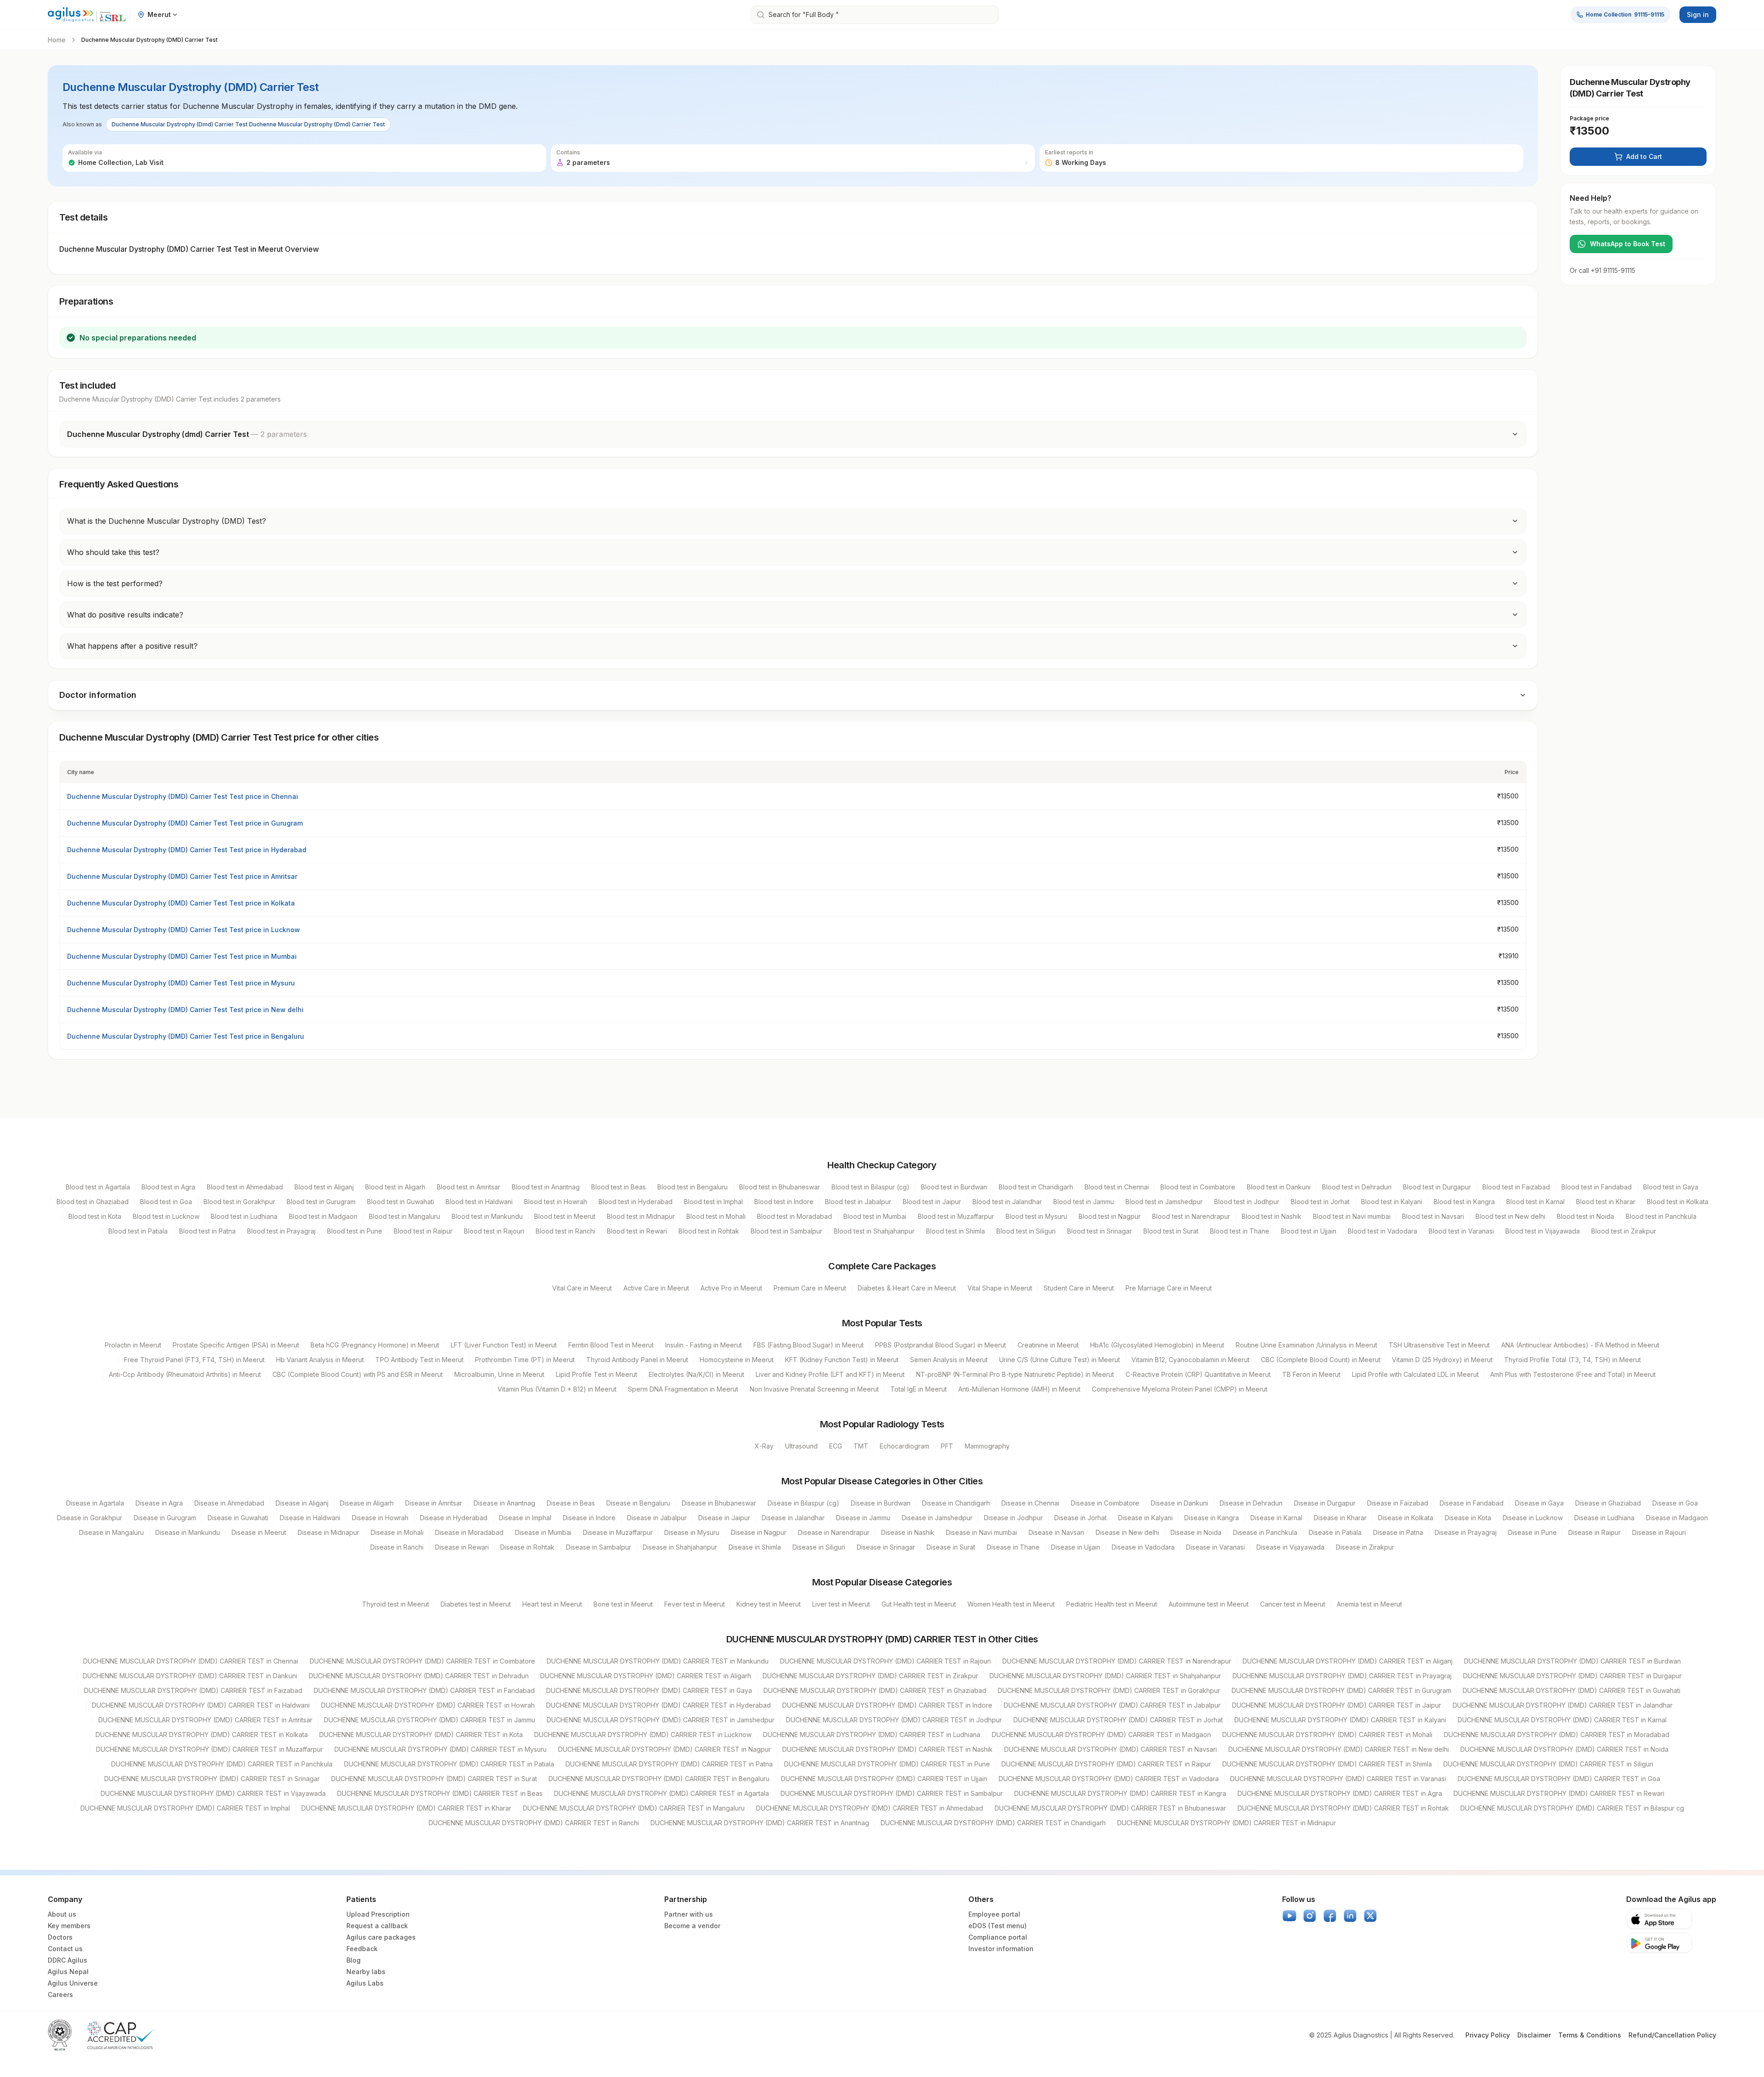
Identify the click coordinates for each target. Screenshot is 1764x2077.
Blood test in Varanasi (1461, 1231)
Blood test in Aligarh (395, 1187)
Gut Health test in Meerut (919, 1604)
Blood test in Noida (1586, 1216)
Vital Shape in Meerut (1000, 1288)
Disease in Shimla (755, 1547)
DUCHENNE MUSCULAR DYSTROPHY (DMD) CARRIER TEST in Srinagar (212, 1779)
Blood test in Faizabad (1516, 1187)
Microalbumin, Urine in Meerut (499, 1374)
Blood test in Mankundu (487, 1216)
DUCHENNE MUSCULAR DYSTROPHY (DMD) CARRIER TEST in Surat (434, 1779)
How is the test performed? (115, 583)
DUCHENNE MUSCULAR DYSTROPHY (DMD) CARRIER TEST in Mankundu (658, 1661)
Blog (353, 1960)
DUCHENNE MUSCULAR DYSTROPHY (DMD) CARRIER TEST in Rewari (1559, 1793)
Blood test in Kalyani (1392, 1202)
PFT (947, 1446)
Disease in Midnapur (328, 1532)
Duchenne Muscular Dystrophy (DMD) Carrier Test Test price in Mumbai (182, 956)
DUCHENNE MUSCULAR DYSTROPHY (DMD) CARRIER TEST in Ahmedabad (870, 1808)
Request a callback (377, 1926)
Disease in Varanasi (1216, 1547)
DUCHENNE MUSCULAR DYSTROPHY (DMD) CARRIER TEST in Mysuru (441, 1749)
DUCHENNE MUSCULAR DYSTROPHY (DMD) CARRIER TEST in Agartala (661, 1793)
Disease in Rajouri (1659, 1532)
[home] (87, 15)
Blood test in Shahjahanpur (874, 1231)
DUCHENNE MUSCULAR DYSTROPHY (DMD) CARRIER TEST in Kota (421, 1735)
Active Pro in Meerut (731, 1288)
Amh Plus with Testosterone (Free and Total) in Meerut (1573, 1374)
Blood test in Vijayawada (1543, 1231)
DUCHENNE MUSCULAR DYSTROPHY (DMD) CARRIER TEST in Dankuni (190, 1676)
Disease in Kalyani (1145, 1518)
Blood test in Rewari (637, 1231)
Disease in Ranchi (397, 1547)
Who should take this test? (113, 552)
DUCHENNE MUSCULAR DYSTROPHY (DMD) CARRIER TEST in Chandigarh (993, 1823)
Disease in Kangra (1212, 1518)
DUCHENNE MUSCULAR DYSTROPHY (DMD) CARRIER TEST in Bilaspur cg (1572, 1808)
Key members (69, 1926)
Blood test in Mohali (716, 1216)
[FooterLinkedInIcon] (1350, 1916)
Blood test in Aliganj (324, 1187)
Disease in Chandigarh (956, 1503)
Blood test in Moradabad (794, 1216)
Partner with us (689, 1914)
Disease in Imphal (525, 1518)
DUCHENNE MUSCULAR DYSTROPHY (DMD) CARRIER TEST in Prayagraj (1342, 1676)
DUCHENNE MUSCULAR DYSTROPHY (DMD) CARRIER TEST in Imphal (185, 1808)
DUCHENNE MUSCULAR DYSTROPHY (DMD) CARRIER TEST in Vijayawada (213, 1793)
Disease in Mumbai (543, 1532)
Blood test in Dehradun (1357, 1187)
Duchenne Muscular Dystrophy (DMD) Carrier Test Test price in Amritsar (182, 876)
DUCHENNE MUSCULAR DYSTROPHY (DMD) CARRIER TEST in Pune (887, 1764)
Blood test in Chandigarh (1036, 1187)
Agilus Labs (365, 1983)
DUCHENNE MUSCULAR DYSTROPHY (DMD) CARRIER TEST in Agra (1340, 1793)
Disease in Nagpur (759, 1532)
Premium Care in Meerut (810, 1288)
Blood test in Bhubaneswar (780, 1187)
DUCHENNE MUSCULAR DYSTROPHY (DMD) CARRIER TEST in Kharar (406, 1808)
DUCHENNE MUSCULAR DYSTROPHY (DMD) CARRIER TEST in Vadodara (1109, 1779)
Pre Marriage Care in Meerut (1169, 1288)
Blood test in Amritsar (469, 1187)
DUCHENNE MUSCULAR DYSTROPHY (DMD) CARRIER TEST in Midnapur (1227, 1823)
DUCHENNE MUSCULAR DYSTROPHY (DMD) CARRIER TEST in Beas (440, 1793)
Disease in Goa (1675, 1503)
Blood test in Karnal (1535, 1202)
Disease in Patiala (1335, 1532)
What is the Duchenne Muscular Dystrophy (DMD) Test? (167, 521)
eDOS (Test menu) (998, 1926)
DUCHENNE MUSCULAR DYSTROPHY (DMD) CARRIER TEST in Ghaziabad (875, 1690)
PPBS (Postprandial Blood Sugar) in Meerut (941, 1345)
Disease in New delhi (1127, 1532)
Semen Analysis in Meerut (949, 1360)
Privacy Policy (1488, 2035)
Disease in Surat (951, 1547)
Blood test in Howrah (556, 1202)
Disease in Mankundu (188, 1532)
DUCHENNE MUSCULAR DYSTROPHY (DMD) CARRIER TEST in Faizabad (193, 1690)
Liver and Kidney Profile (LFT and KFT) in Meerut (830, 1374)
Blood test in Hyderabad (636, 1202)
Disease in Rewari (462, 1547)
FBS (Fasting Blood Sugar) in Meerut (808, 1345)
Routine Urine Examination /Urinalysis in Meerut (1306, 1345)
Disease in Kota (1468, 1518)
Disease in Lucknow (1533, 1518)
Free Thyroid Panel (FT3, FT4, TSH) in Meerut (194, 1360)
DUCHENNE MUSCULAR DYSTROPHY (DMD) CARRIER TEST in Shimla (1327, 1764)
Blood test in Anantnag (546, 1187)
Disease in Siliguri (819, 1547)
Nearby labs (366, 1972)
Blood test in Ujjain (1309, 1231)
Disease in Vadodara (1143, 1547)
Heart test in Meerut (552, 1604)
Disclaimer (1534, 2035)
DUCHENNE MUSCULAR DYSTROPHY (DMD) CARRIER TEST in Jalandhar (1563, 1705)
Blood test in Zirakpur (1624, 1231)
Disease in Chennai (1030, 1503)
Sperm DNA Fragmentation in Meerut (683, 1389)
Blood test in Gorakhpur (239, 1202)
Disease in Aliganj (302, 1503)
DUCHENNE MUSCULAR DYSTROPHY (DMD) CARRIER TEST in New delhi (1339, 1749)
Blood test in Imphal (713, 1202)
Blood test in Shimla (955, 1231)
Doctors (60, 1937)
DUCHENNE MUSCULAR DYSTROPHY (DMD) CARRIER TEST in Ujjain (884, 1779)
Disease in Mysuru (692, 1532)
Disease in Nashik (908, 1532)
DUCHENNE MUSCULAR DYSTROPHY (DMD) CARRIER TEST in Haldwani (201, 1705)
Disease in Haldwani (310, 1518)
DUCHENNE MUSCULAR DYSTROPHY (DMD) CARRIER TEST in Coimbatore (422, 1661)
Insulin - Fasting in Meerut (704, 1345)
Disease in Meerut (259, 1532)
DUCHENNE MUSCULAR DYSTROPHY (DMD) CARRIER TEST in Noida (1564, 1749)
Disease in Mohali (397, 1532)
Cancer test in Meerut (1293, 1604)
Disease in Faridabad (1472, 1503)
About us (62, 1914)
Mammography (987, 1446)
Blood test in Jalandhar (1007, 1202)
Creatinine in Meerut (1048, 1345)
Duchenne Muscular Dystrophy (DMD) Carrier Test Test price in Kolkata (181, 903)
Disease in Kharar (1340, 1518)
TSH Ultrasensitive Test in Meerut (1439, 1345)
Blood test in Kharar (1606, 1202)
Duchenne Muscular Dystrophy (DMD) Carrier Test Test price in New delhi (185, 1010)
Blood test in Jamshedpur (1164, 1202)
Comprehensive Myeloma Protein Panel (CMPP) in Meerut (1180, 1389)
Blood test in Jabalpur (858, 1202)
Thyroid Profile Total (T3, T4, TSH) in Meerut (1572, 1360)
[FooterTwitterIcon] (1370, 1916)
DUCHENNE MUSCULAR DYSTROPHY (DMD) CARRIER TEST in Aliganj (1348, 1661)
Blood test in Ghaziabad (93, 1202)
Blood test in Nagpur (1110, 1216)
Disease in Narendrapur (834, 1532)
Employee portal (994, 1914)
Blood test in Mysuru (1036, 1216)
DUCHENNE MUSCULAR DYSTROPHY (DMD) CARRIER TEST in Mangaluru (634, 1808)
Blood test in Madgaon (323, 1216)
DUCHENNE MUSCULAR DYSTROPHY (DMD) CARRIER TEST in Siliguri (1548, 1764)
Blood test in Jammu (1084, 1202)
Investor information (1001, 1949)
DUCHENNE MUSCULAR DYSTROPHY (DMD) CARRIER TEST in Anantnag (760, 1823)
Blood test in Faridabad (1597, 1187)
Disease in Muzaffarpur (618, 1532)
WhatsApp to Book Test (1628, 244)
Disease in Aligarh (367, 1503)
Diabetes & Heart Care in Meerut (907, 1288)
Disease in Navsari (1056, 1532)
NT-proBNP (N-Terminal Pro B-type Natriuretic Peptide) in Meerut (1015, 1374)
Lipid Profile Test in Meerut (596, 1374)
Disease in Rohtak (527, 1547)
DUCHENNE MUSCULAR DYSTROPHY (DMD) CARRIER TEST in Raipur (1106, 1764)
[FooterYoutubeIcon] (1289, 1916)
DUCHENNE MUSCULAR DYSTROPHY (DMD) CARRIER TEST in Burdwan (1572, 1661)
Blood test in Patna (207, 1231)
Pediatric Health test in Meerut (1112, 1604)
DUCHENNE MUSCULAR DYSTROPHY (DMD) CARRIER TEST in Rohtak (1343, 1808)
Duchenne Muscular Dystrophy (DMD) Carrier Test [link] (150, 40)
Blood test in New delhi (1510, 1216)
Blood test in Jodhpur (1247, 1202)
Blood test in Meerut (565, 1216)
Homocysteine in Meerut (737, 1360)
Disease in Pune (1532, 1532)
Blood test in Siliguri (1026, 1231)
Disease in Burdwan (881, 1503)
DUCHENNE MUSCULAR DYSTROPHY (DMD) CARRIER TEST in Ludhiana (872, 1735)
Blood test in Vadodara (1382, 1231)
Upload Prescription (378, 1914)
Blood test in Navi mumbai (1352, 1216)
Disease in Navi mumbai (981, 1532)
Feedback (362, 1949)
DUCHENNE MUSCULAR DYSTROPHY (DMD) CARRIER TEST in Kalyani (1340, 1720)
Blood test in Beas (619, 1187)
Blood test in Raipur (423, 1231)
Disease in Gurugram (165, 1518)
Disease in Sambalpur (599, 1547)
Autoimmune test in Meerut (1209, 1604)
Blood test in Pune (355, 1231)
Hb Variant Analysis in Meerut (320, 1360)
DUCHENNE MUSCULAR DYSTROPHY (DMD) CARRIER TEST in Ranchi (534, 1823)
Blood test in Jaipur (932, 1202)
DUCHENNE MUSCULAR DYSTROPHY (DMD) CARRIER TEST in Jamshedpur (661, 1720)
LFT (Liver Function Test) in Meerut (504, 1345)
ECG (836, 1446)
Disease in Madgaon (1677, 1518)
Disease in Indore (589, 1518)
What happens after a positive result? (132, 646)
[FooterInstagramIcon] (1310, 1916)
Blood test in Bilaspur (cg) (871, 1187)
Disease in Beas (571, 1503)
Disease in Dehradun (1251, 1503)
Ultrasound (801, 1446)
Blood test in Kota (95, 1216)
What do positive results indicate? (125, 615)
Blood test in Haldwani (479, 1202)
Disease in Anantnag (504, 1503)
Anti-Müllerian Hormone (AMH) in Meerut (1019, 1389)
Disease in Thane (1013, 1547)
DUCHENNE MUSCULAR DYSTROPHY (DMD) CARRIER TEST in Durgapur (1572, 1676)
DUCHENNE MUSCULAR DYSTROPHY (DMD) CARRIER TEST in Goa (1559, 1779)
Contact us (65, 1949)
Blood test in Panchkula (1661, 1216)
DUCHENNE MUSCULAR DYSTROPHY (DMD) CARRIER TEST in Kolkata (202, 1735)
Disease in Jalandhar (793, 1518)
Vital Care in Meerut (582, 1288)
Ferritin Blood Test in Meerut (611, 1345)
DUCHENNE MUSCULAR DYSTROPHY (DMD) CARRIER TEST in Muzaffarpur (209, 1749)
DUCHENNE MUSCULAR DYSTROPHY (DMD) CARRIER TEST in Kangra (1120, 1793)
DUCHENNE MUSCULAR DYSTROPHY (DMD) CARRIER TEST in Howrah (428, 1705)
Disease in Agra (159, 1503)
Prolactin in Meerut (133, 1345)
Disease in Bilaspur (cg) (803, 1503)
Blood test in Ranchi (565, 1231)
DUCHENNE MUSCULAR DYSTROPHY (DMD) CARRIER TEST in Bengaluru (659, 1779)
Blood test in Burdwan (954, 1187)
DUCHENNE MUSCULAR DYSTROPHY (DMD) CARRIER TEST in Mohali (1327, 1735)
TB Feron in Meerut (1311, 1374)
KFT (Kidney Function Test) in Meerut (842, 1360)
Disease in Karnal (1276, 1518)
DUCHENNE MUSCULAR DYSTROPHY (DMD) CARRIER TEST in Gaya (649, 1690)
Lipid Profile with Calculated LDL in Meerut (1415, 1374)
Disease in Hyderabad (454, 1518)
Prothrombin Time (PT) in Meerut (525, 1360)
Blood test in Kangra (1464, 1202)
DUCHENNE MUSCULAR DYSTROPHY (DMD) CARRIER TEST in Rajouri (885, 1661)
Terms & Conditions (1590, 2035)
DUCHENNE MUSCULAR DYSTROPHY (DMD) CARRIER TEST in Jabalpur (1112, 1705)
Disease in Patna (1398, 1532)
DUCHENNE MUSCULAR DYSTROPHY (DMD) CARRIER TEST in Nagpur (664, 1749)
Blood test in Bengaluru (693, 1187)
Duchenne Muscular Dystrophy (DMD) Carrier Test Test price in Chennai (183, 796)
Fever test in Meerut (695, 1604)
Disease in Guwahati (238, 1518)
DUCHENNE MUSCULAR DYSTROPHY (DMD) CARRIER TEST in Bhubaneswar (1110, 1808)
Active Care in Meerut (656, 1288)
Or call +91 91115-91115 (1603, 270)
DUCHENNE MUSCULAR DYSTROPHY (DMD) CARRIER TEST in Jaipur (1337, 1705)
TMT (861, 1446)
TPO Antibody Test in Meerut (419, 1360)
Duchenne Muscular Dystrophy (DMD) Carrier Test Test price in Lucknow (184, 930)
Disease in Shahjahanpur (680, 1547)
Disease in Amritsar (434, 1503)
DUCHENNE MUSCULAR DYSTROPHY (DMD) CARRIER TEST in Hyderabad (659, 1705)
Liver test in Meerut (841, 1604)
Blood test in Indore (784, 1202)
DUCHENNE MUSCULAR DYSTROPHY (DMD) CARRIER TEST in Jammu (430, 1720)
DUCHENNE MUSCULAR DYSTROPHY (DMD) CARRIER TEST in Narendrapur (1117, 1661)
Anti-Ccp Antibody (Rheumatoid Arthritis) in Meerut (185, 1374)
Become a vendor (692, 1926)
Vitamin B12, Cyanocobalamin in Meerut (1190, 1360)
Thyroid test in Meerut (396, 1604)
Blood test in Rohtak (709, 1231)
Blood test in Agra (168, 1187)
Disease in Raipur (1594, 1532)
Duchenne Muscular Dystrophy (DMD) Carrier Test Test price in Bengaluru (186, 1036)
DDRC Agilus (68, 1960)
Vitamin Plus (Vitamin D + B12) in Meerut (557, 1389)
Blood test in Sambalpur (786, 1231)
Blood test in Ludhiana (244, 1216)
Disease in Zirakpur (1365, 1547)
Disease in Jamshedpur (937, 1518)
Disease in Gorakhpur (90, 1518)
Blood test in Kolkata (1678, 1202)
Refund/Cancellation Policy (1672, 2035)
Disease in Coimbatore (1105, 1503)
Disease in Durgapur (1325, 1503)
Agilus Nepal (68, 1972)
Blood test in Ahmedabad (245, 1187)
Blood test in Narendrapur (1191, 1216)
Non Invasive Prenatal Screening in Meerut (814, 1389)
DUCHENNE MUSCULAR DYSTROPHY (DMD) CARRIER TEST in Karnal (1562, 1720)
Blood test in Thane (1240, 1231)
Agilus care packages (381, 1937)
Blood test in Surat (1171, 1231)
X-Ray (764, 1446)
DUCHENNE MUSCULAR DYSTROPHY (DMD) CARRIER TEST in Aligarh (646, 1676)
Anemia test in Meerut (1369, 1604)
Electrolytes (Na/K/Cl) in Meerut (696, 1374)
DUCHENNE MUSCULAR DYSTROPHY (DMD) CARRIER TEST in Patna (669, 1764)
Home (57, 40)
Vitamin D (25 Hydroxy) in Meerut (1442, 1360)
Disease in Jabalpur (657, 1518)
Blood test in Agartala (98, 1187)
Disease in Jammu (863, 1518)
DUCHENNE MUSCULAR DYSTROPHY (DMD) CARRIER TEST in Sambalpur (892, 1793)
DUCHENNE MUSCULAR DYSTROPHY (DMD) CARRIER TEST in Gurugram (1341, 1690)
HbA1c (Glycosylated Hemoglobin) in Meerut (1157, 1345)
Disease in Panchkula (1265, 1532)
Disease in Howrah (380, 1518)
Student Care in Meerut (1079, 1288)
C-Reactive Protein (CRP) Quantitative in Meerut (1198, 1374)
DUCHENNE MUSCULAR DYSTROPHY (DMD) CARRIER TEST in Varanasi (1338, 1779)
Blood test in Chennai (1117, 1187)
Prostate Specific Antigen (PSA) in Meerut (236, 1345)
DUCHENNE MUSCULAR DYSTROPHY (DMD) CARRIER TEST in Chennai (191, 1661)
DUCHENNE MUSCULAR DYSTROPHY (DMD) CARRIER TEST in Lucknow (643, 1735)
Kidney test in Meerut (769, 1604)
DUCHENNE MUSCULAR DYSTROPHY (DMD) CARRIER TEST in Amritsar (205, 1720)
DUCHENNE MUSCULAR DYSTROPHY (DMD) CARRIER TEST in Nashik (888, 1749)
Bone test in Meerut (623, 1604)
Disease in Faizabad (1398, 1503)
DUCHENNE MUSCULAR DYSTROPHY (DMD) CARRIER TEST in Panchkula (222, 1764)
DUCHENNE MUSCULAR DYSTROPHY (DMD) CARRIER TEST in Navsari (1111, 1749)
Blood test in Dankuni (1279, 1187)
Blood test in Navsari (1433, 1216)
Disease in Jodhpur (1013, 1518)
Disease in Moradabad (469, 1532)
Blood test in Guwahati (401, 1202)
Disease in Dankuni (1179, 1503)
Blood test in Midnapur (641, 1216)
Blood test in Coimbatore (1198, 1187)
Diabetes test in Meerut (476, 1604)
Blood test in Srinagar (1100, 1231)
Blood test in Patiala (138, 1231)
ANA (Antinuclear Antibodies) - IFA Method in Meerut (1580, 1345)
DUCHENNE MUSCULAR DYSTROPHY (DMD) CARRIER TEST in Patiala (449, 1764)
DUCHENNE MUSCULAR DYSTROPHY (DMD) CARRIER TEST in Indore (887, 1705)
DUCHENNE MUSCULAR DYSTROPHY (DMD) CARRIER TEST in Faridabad (424, 1690)
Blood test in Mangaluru (404, 1216)
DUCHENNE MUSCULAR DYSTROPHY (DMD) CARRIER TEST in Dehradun (419, 1676)
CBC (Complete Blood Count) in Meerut (1321, 1360)
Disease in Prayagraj (1466, 1532)
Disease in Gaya (1539, 1503)
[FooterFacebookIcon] (1330, 1916)
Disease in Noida (1196, 1532)
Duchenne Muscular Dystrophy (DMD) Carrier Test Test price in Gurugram (185, 823)
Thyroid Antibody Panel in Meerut (637, 1360)
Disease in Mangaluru (111, 1532)
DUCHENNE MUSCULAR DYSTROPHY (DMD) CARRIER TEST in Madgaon (1101, 1735)
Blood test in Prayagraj (281, 1231)
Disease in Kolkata (1406, 1518)
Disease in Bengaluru (638, 1503)
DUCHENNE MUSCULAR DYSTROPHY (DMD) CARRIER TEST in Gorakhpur (1109, 1690)
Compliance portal (998, 1937)
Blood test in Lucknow (166, 1216)
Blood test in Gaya (1671, 1187)
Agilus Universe (73, 1983)
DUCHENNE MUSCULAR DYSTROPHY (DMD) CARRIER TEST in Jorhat (1118, 1720)
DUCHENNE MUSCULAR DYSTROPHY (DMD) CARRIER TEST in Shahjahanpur (1105, 1676)
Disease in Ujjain (1076, 1547)
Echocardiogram (905, 1446)
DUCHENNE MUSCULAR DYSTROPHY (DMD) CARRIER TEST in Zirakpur (870, 1676)
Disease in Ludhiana (1604, 1518)
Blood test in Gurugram (321, 1202)
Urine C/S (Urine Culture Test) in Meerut (1060, 1360)
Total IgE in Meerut (919, 1389)
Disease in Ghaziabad (1608, 1503)
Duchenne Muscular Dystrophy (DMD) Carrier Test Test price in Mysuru (181, 983)
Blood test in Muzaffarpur (956, 1216)
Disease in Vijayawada (1290, 1547)
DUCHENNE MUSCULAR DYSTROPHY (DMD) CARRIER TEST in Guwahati (1572, 1690)
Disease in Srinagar (886, 1547)
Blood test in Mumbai (875, 1216)
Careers (60, 1995)
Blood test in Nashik (1272, 1216)
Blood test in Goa (166, 1202)
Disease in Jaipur (724, 1518)
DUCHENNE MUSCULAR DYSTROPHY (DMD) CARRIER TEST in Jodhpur (894, 1720)
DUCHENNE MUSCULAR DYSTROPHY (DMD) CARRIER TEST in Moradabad (1557, 1735)
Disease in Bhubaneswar (719, 1503)
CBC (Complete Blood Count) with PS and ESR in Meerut (358, 1374)
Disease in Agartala (95, 1503)
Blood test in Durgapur (1437, 1187)
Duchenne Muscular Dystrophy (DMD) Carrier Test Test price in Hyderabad (187, 850)
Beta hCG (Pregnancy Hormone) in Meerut (375, 1345)
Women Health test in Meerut (1011, 1604)
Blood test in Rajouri (494, 1231)
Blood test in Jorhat (1320, 1202)
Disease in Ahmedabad (229, 1503)
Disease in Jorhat (1080, 1518)
